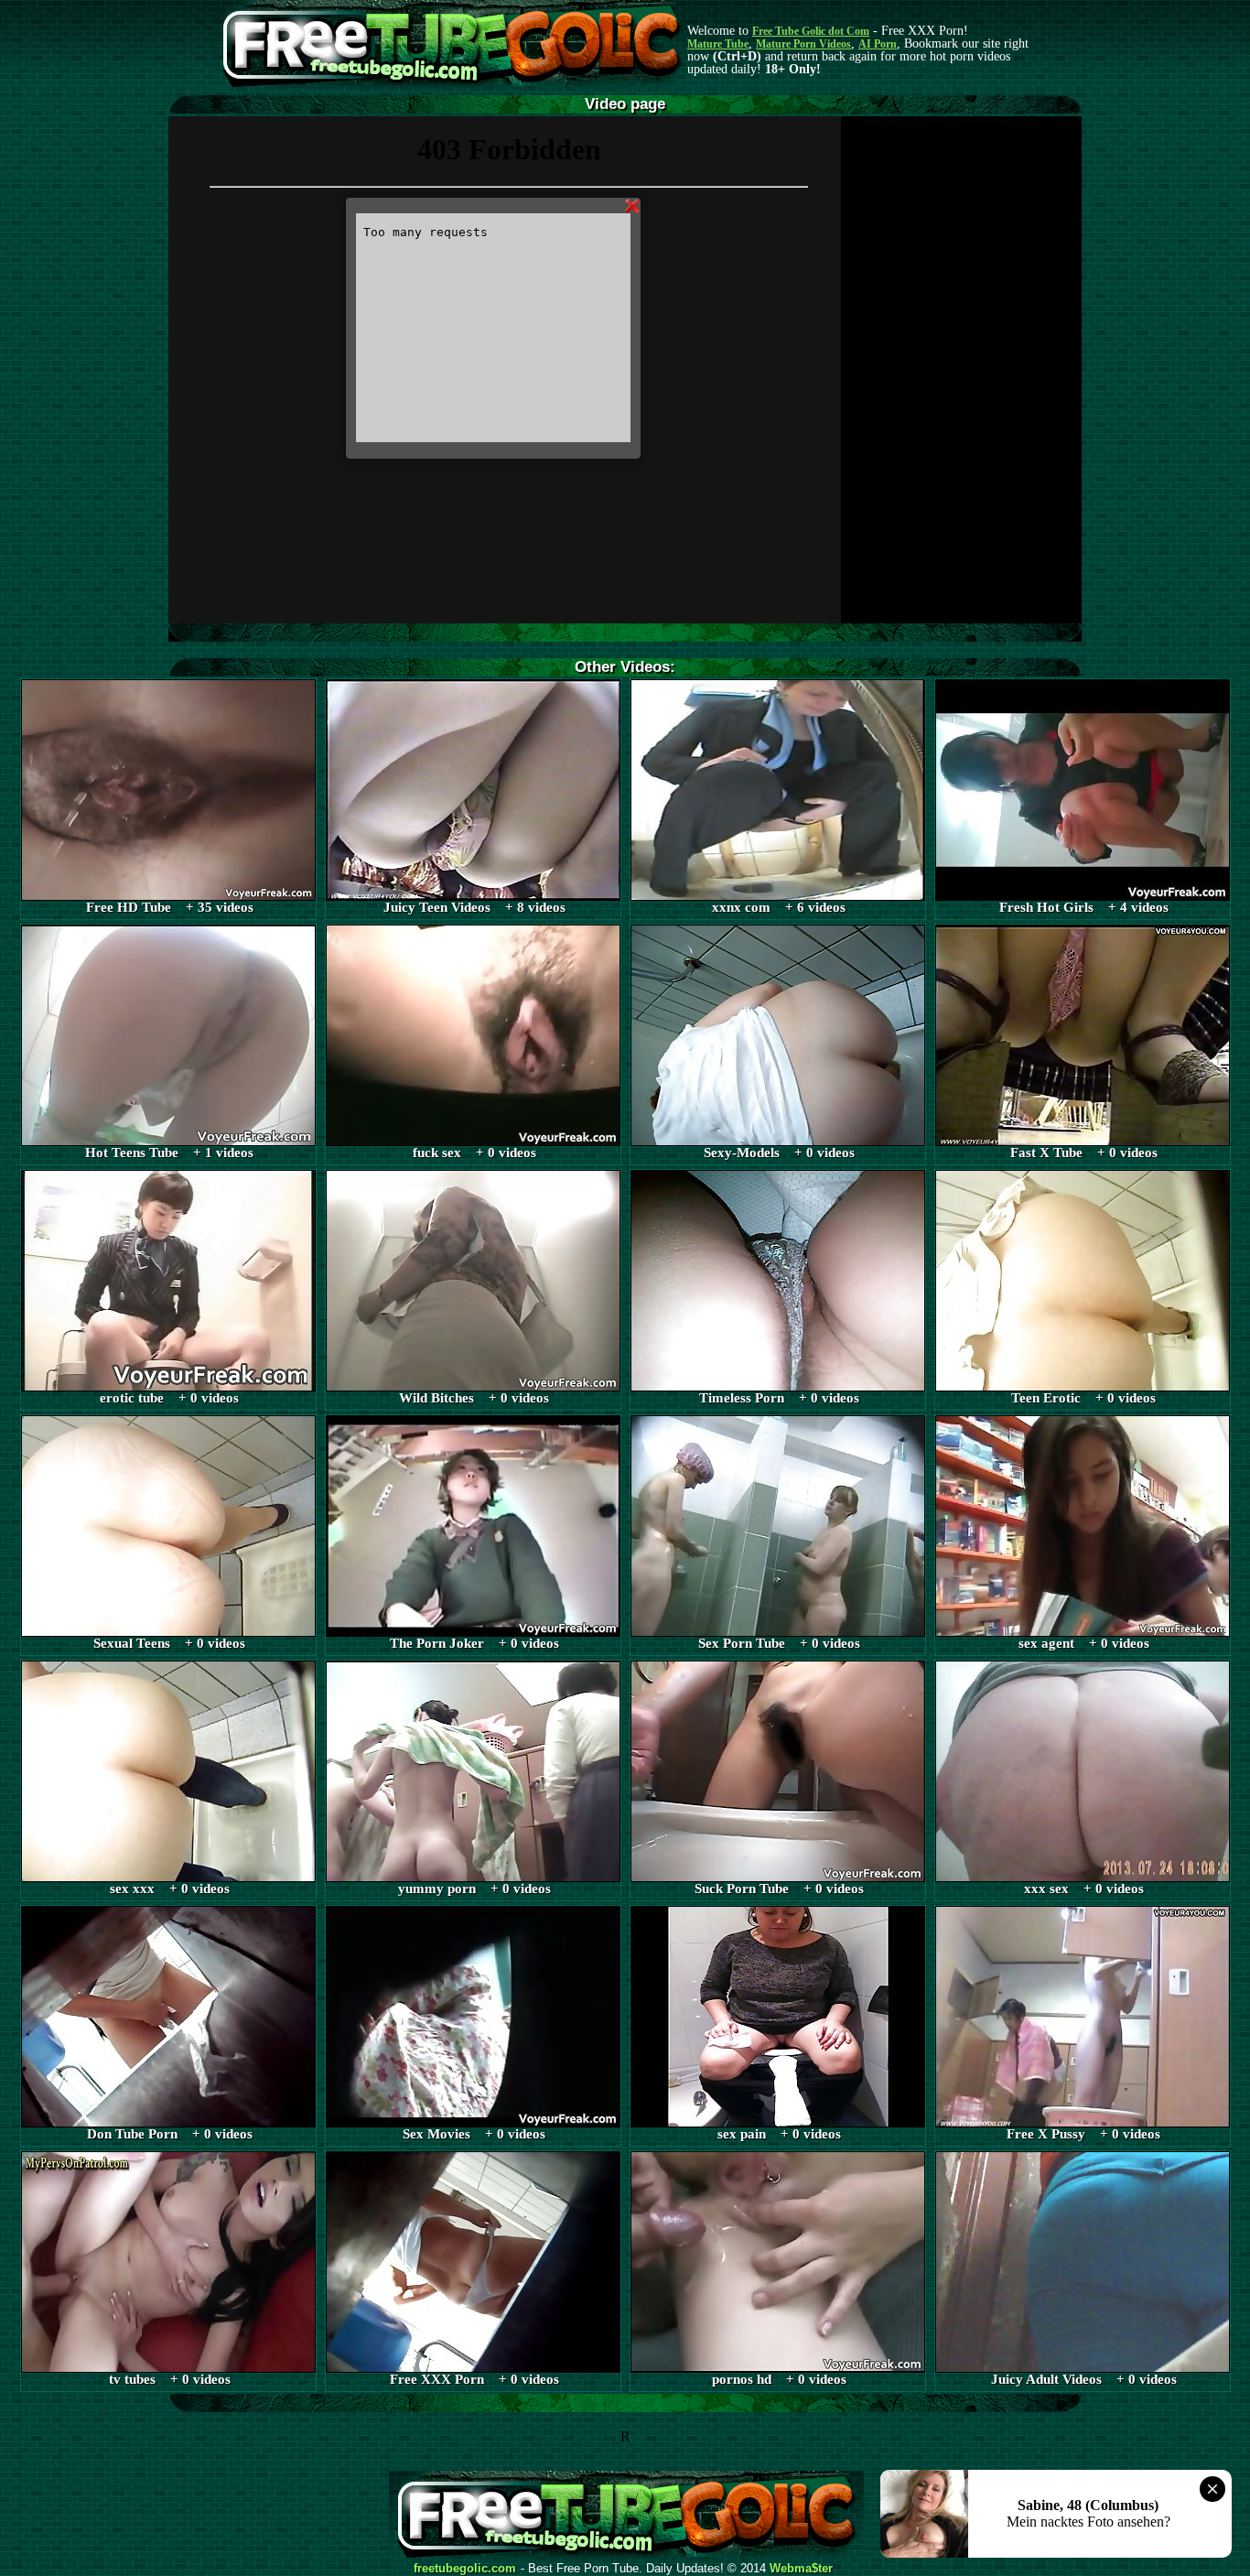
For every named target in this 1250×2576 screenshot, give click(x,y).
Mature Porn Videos (803, 44)
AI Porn (878, 44)
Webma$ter (801, 2569)
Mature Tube (718, 44)
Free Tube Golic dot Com (811, 31)
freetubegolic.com (465, 2569)
